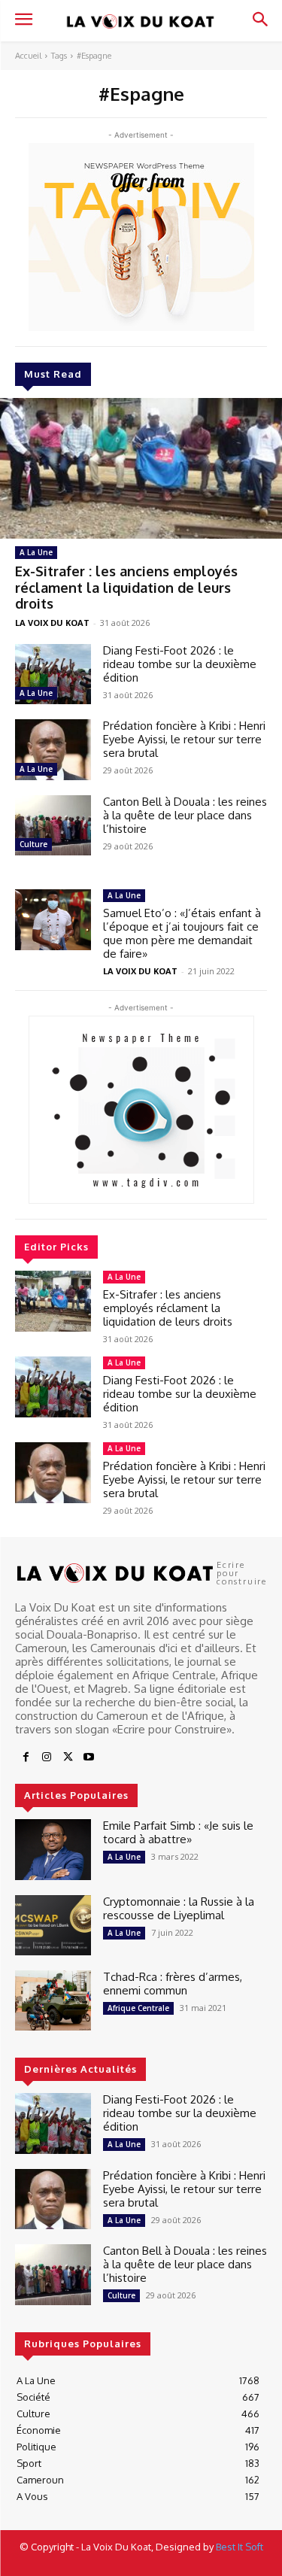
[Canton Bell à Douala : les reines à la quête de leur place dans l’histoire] (53, 825)
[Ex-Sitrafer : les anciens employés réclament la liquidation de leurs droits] (141, 469)
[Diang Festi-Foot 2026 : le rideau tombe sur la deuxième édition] (53, 674)
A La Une (36, 552)
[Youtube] (89, 1757)
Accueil (28, 56)
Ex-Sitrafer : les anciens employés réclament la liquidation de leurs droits (126, 587)
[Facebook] (26, 1757)
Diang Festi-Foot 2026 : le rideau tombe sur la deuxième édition (180, 664)
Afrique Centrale (138, 2008)
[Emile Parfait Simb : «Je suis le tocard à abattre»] (53, 1849)
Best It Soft (240, 2547)
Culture (33, 844)
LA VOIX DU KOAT (52, 623)
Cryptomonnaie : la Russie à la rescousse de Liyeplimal (179, 1908)
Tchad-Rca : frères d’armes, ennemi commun (173, 1984)
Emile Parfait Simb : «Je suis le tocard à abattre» (178, 1832)
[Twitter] (68, 1757)
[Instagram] (47, 1757)
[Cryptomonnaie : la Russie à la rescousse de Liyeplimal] (53, 1925)
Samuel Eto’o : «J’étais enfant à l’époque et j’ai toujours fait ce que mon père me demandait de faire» (182, 933)
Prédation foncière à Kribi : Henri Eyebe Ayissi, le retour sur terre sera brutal (184, 739)
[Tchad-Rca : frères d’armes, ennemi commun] (53, 2000)
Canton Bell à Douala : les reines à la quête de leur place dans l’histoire (185, 815)
